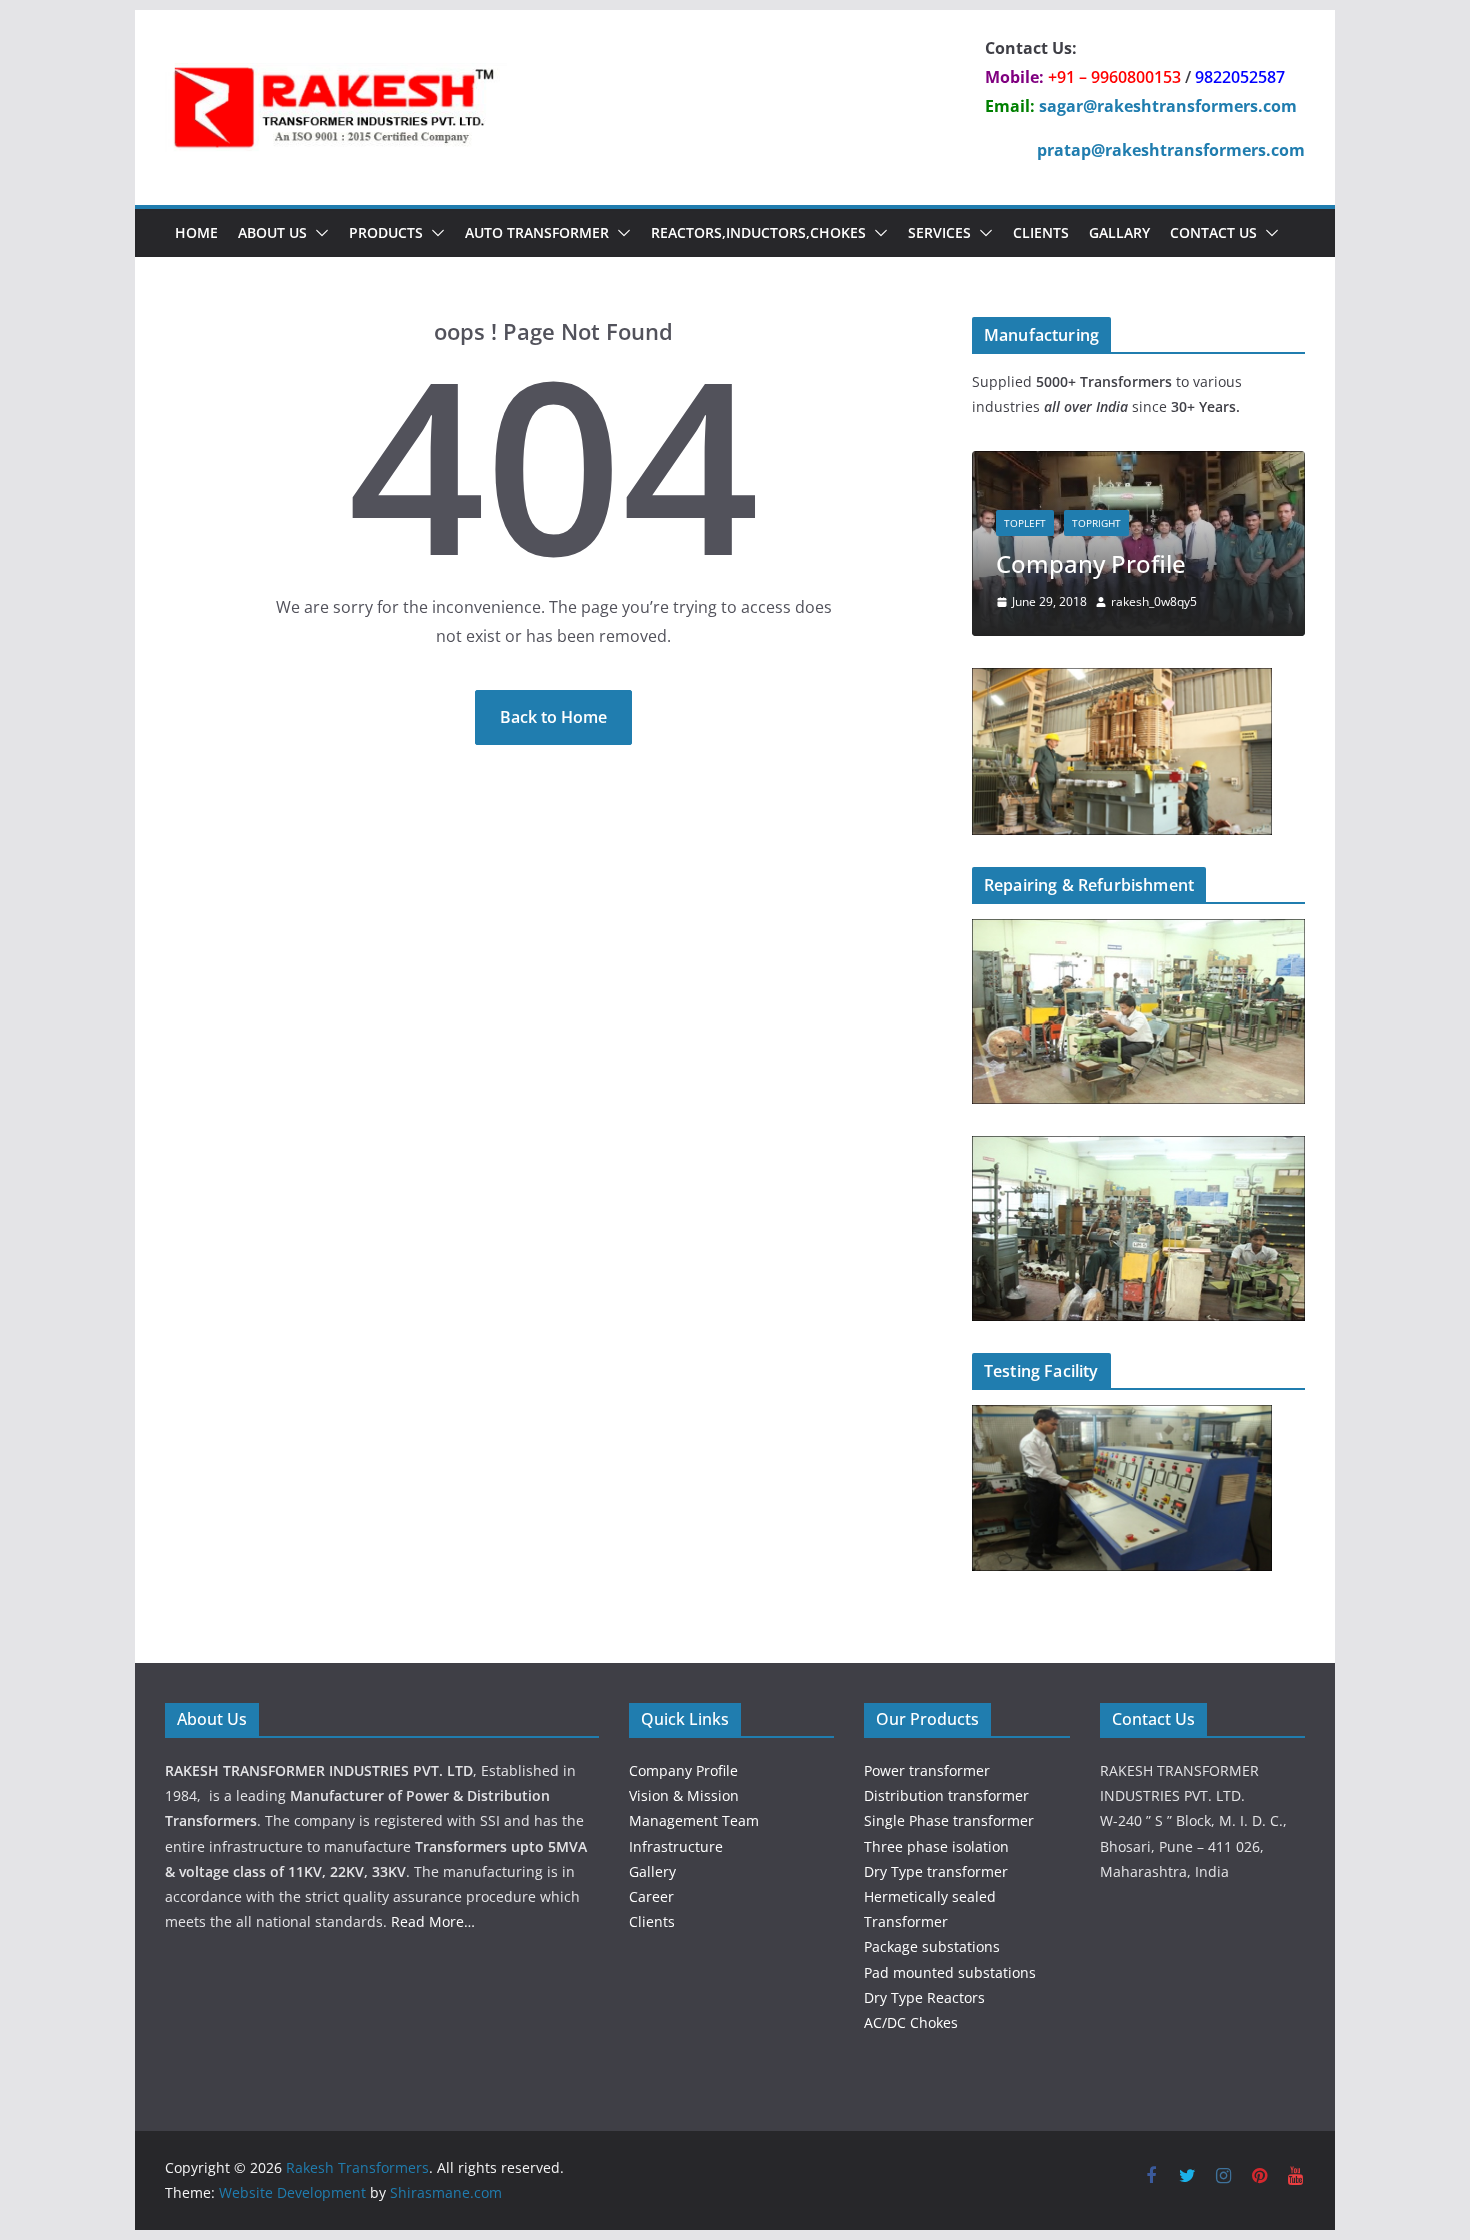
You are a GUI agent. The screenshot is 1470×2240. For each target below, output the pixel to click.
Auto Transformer (537, 232)
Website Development (292, 2192)
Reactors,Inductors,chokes (758, 232)
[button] (318, 233)
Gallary (1119, 232)
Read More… (433, 1921)
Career (651, 1896)
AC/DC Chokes (911, 2022)
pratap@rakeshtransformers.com (1171, 150)
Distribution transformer (946, 1795)
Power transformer (927, 1770)
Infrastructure (676, 1846)
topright (1096, 523)
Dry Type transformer (936, 1871)
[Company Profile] (1138, 463)
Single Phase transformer (949, 1820)
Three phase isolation (936, 1846)
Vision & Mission (684, 1795)
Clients (1041, 232)
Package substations (932, 1946)
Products (386, 232)
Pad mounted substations (950, 1972)
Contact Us (1213, 232)
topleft (1025, 523)
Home (196, 232)
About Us (272, 232)
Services (939, 232)
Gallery (652, 1871)
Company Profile (1091, 563)
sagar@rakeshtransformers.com (1168, 106)
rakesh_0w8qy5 (1154, 601)
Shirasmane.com (446, 2192)
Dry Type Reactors (924, 1997)
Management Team (694, 1820)
